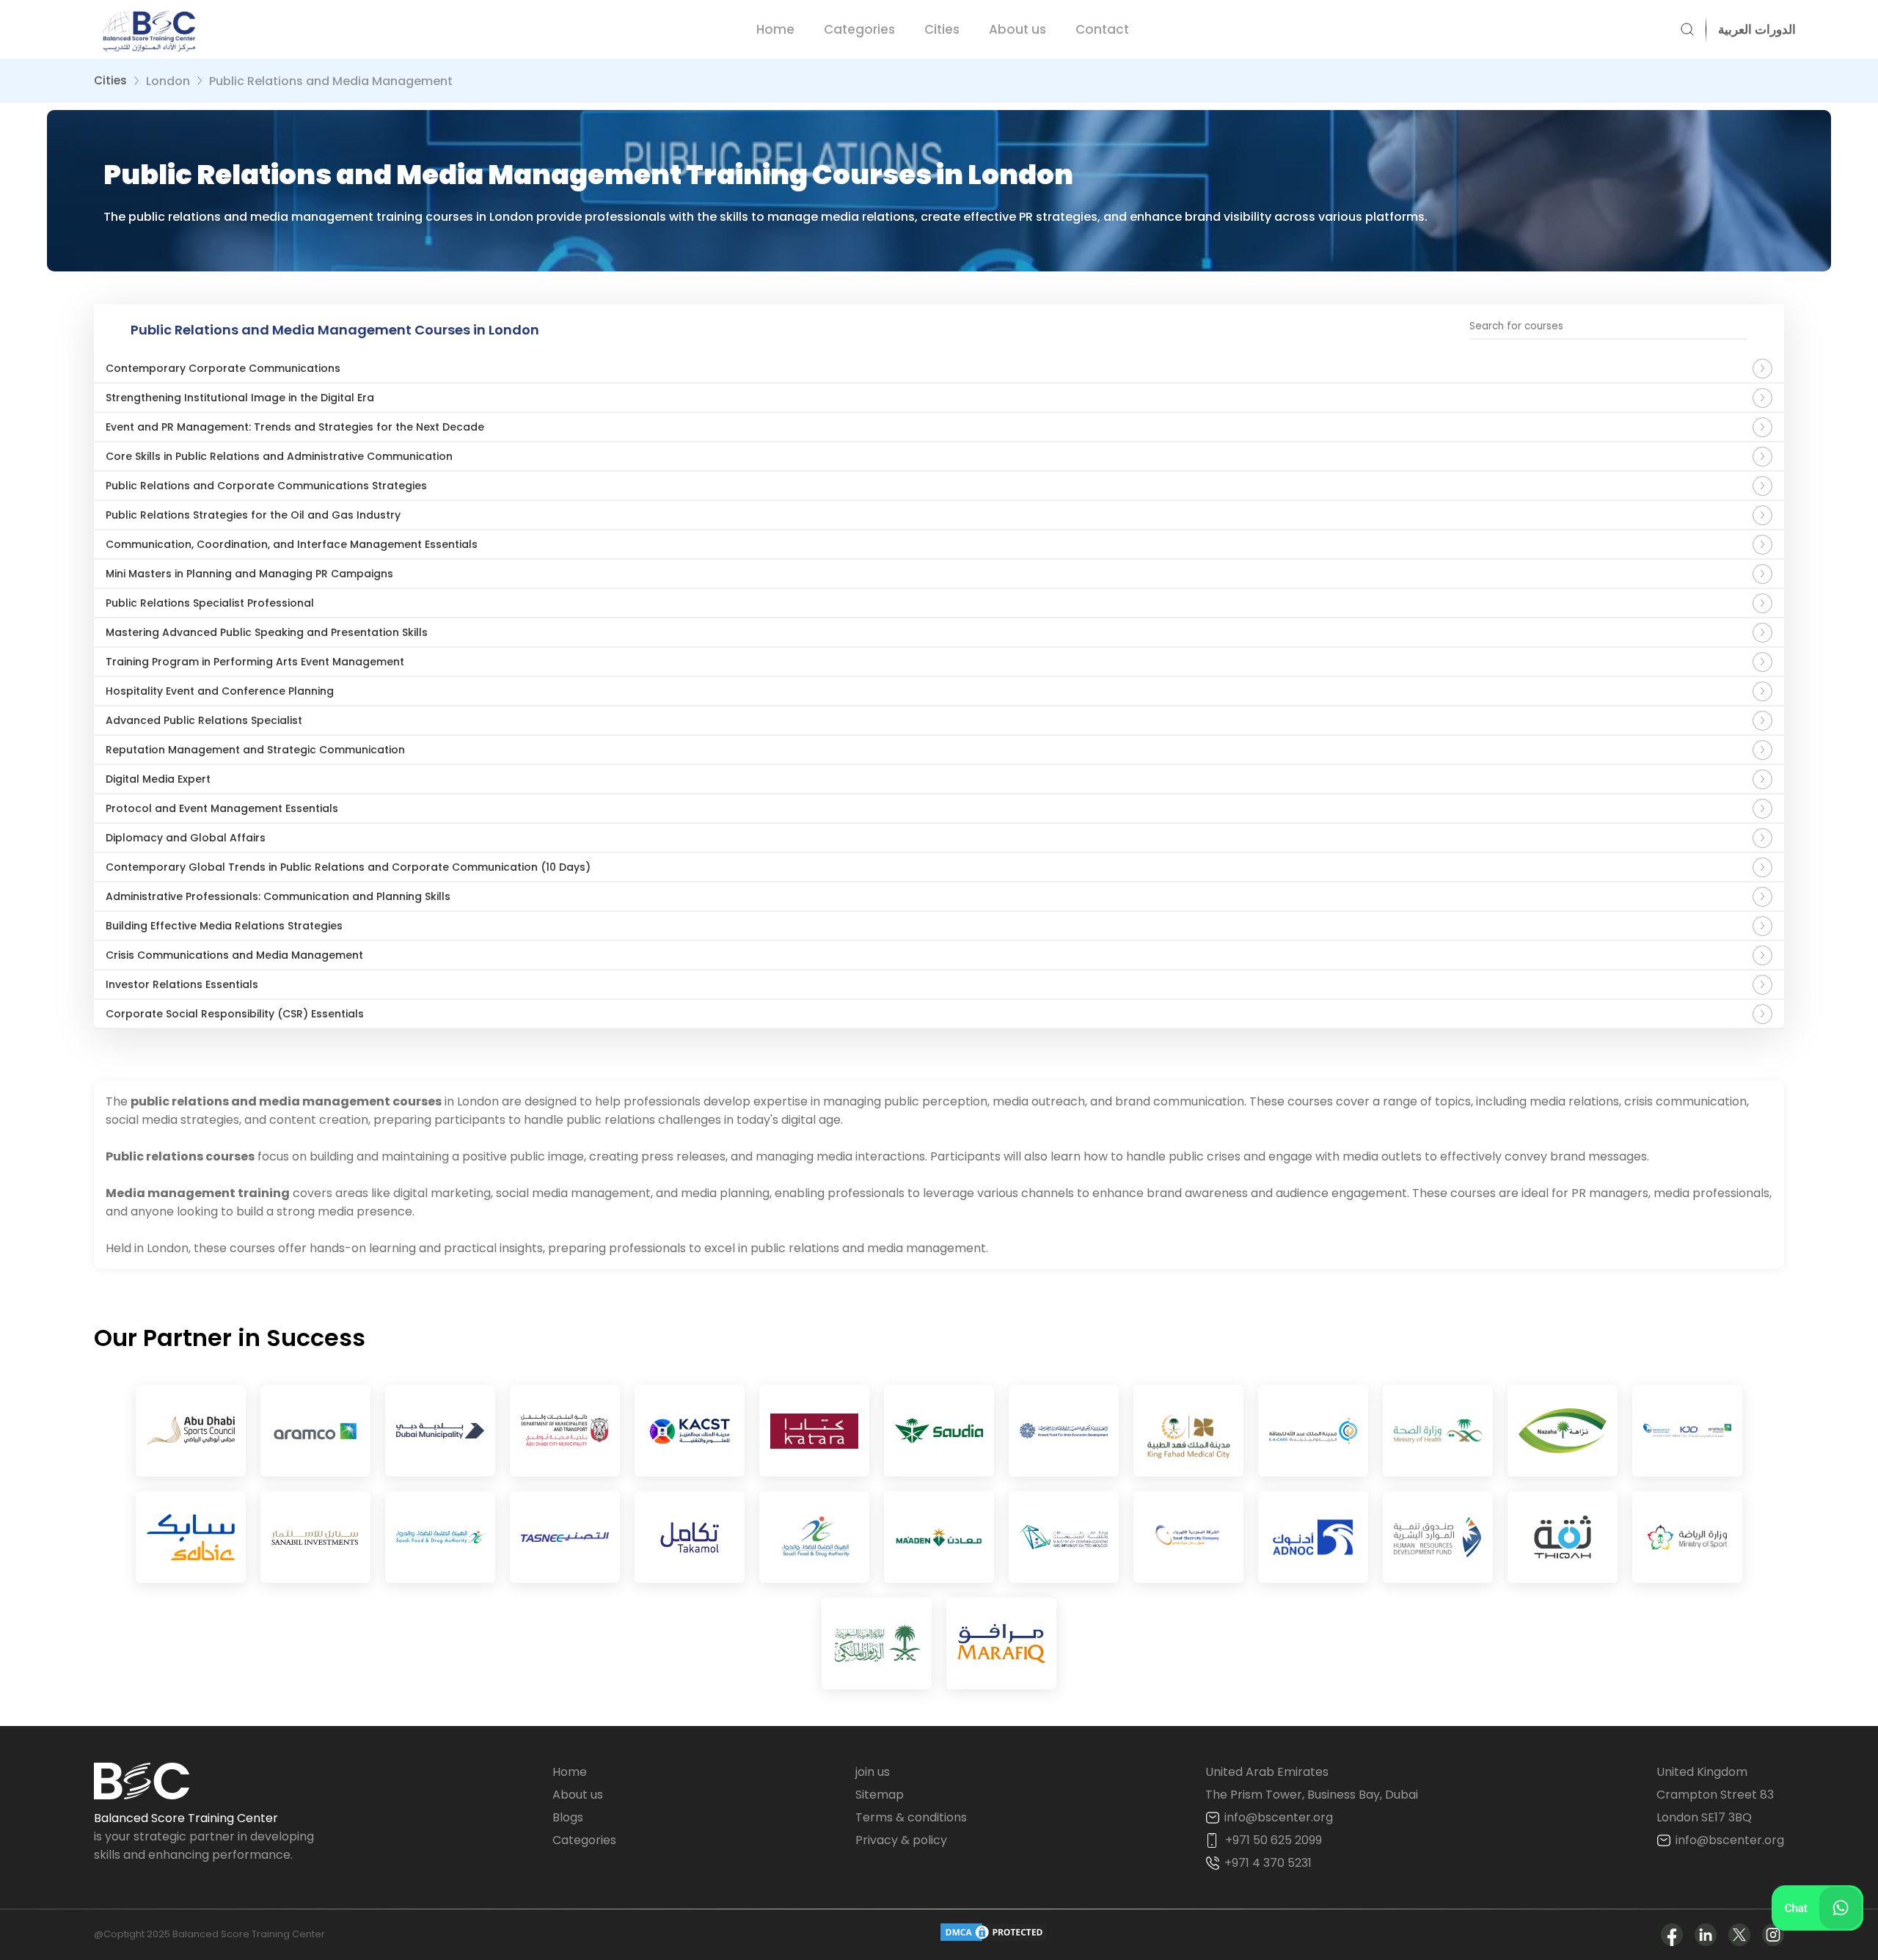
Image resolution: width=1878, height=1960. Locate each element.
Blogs (568, 1817)
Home (775, 29)
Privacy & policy (901, 1840)
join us (873, 1772)
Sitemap (880, 1795)
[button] (1751, 29)
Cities (942, 29)
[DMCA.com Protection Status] (993, 1935)
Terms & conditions (911, 1817)
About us (1017, 29)
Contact (1102, 29)
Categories (859, 29)
